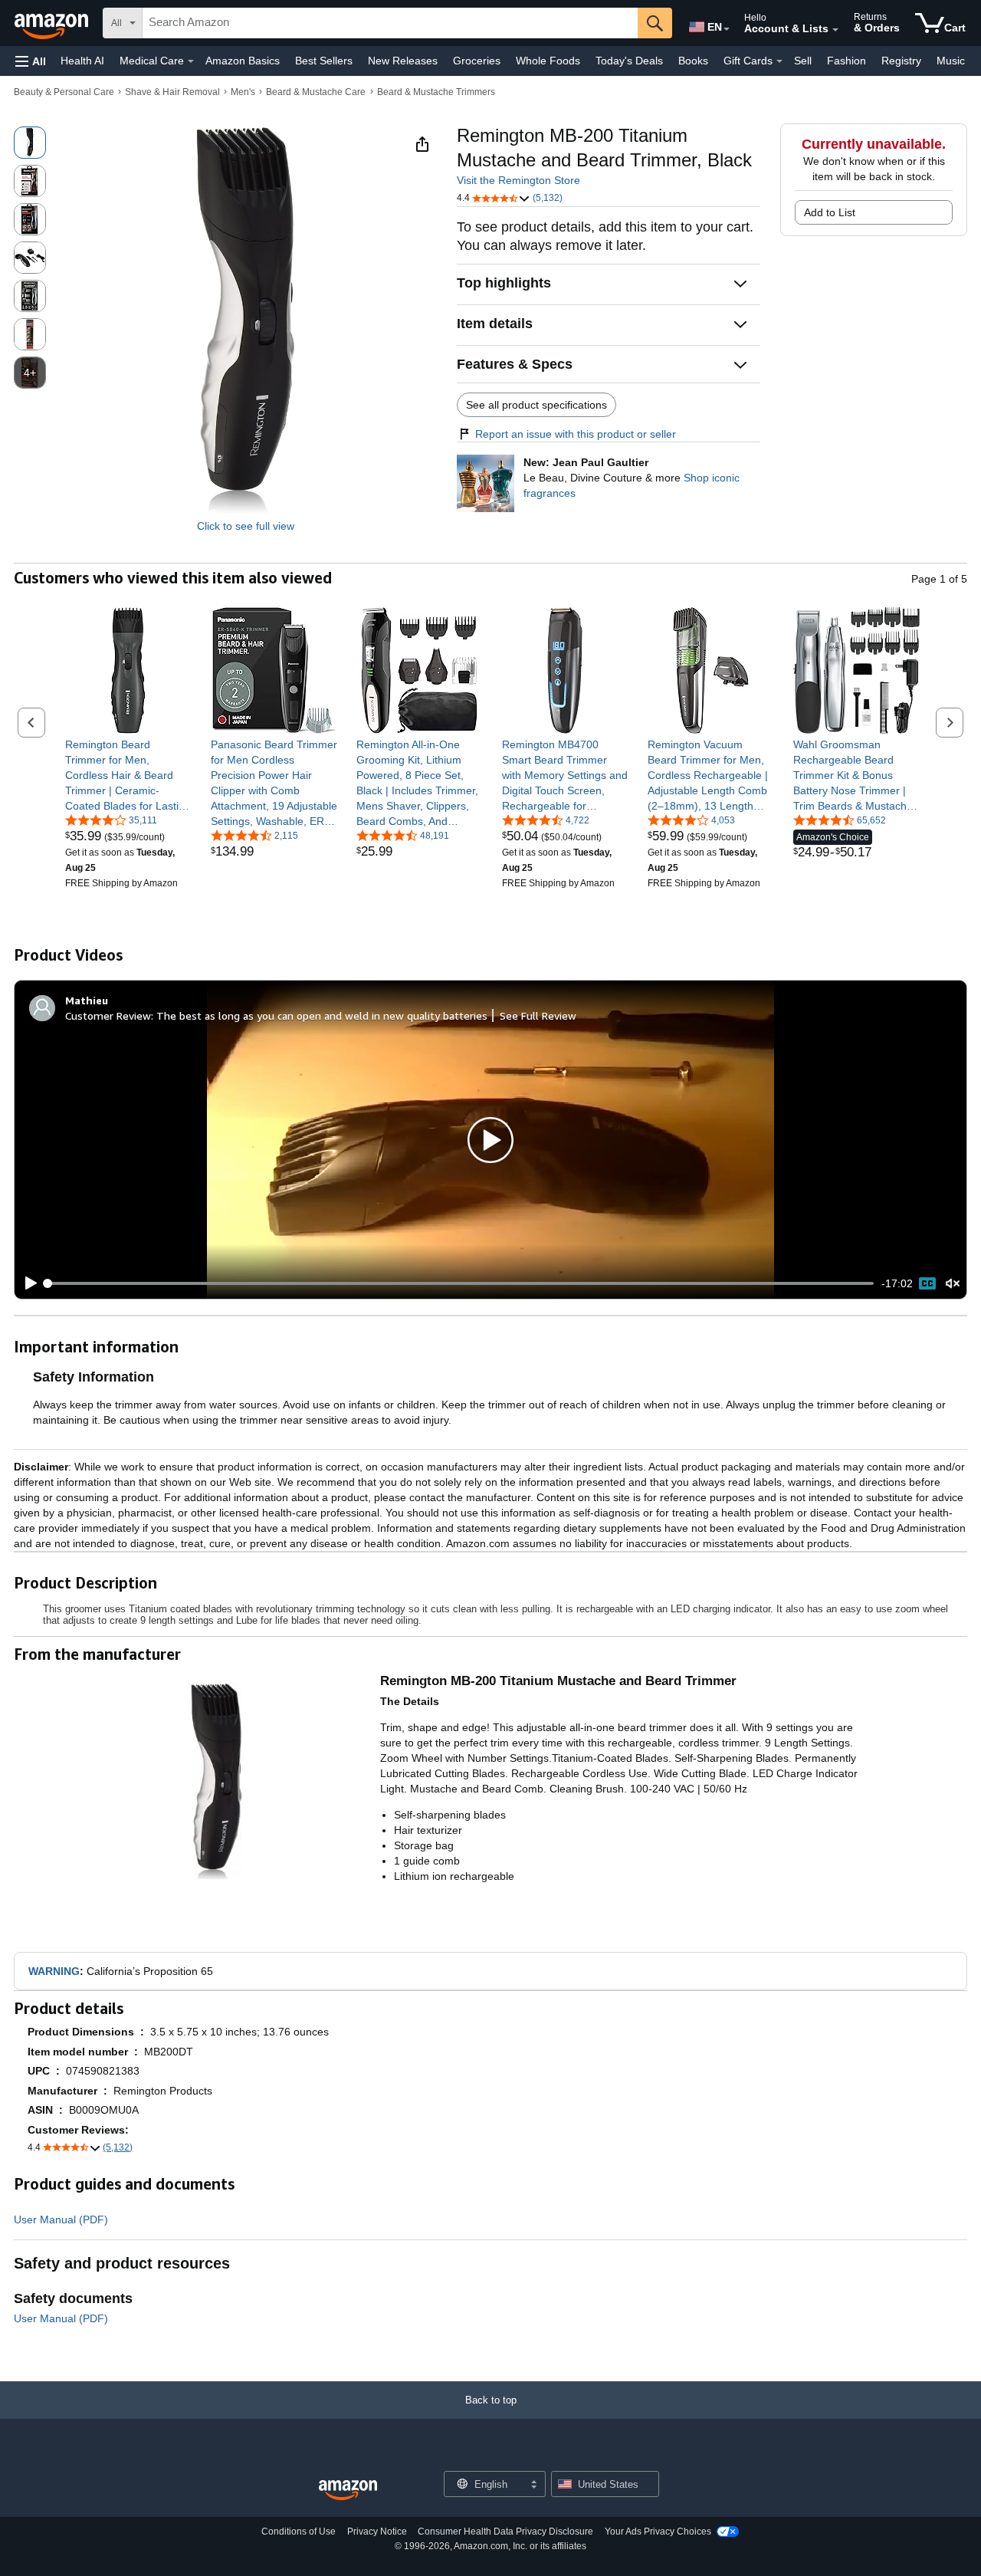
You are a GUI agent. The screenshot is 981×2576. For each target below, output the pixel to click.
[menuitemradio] (927, 1283)
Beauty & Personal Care (64, 92)
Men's (243, 92)
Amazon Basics (243, 61)
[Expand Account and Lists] (835, 30)
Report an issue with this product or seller (576, 434)
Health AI (82, 61)
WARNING (54, 1971)
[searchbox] (390, 23)
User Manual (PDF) (61, 2219)
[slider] (460, 1283)
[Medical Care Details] (191, 61)
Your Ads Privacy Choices (658, 2532)
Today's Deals (629, 61)
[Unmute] (953, 1284)
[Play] (27, 1283)
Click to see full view (246, 526)
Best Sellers (324, 61)
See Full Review (538, 1015)
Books (693, 61)
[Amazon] (53, 23)
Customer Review (108, 1015)
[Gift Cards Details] (779, 61)
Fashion (846, 61)
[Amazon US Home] (348, 2491)
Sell (803, 61)
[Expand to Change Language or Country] (727, 29)
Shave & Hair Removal (172, 92)
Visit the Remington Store (518, 180)
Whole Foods (548, 61)
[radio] (30, 143)
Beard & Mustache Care (316, 92)
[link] (128, 775)
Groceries (477, 61)
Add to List (830, 212)
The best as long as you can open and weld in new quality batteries (322, 1015)
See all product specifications (536, 405)
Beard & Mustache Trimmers (436, 92)
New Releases (403, 61)
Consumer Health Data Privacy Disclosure (505, 2532)
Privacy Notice (377, 2532)
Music (951, 61)
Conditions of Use (299, 2532)
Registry (901, 61)
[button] (31, 61)
